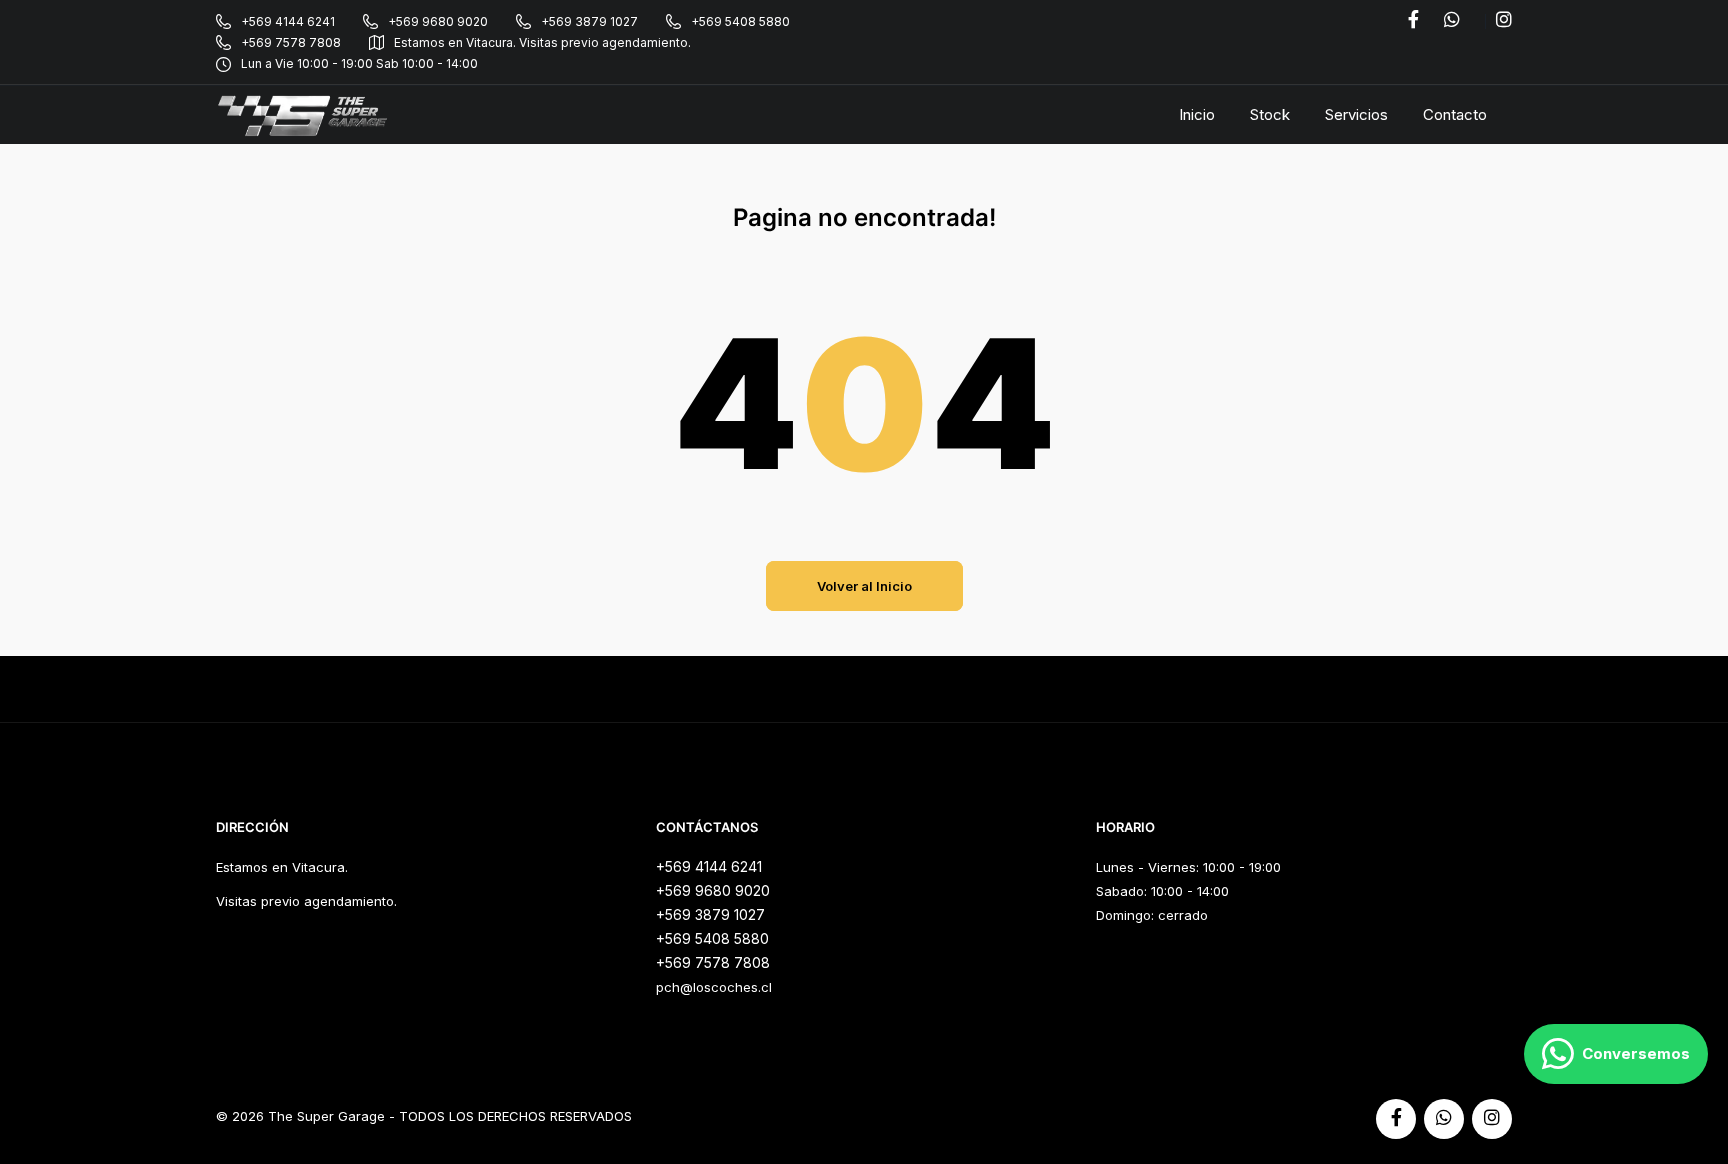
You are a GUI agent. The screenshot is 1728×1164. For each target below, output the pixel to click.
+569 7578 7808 (291, 42)
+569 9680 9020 (438, 21)
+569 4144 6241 (288, 21)
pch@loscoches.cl (714, 987)
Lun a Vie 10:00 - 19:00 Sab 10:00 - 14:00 (359, 63)
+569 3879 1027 (589, 21)
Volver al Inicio (864, 586)
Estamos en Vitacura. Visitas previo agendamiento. (542, 42)
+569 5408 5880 (740, 21)
